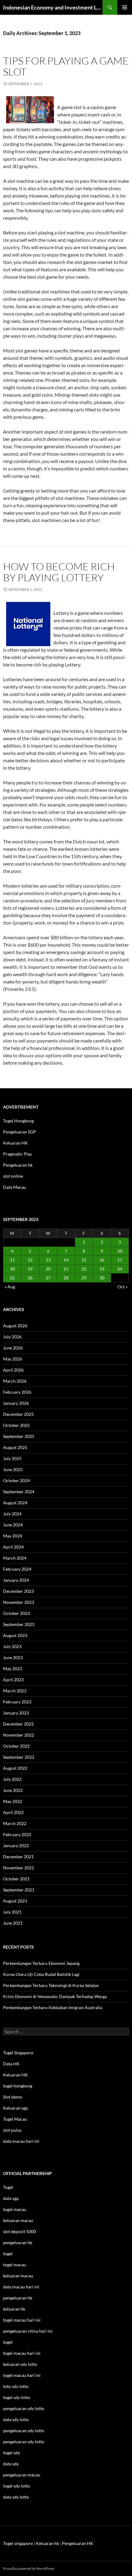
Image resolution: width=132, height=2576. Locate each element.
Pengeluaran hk (18, 1165)
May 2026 (13, 1359)
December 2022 (18, 1724)
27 (48, 1278)
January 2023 (16, 1713)
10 (120, 1251)
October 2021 (16, 1879)
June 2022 (13, 1790)
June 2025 (13, 1469)
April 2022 (13, 1812)
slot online (13, 1176)
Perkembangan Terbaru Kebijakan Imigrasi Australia (53, 2007)
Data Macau (15, 1187)
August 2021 (15, 1901)
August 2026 (15, 1326)
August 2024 (15, 1503)
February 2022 (17, 1834)
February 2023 (17, 1702)
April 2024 (13, 1547)
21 (66, 1269)
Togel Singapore (18, 2053)
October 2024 (16, 1480)
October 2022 (16, 1746)
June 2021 (13, 1923)
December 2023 (18, 1591)
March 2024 (15, 1558)
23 (102, 1269)
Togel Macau (15, 2119)
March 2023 (15, 1691)
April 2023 (13, 1680)
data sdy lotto (16, 2497)
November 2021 (19, 1868)
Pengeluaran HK (78, 2543)
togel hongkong (18, 2086)
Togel (8, 2187)
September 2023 (19, 1624)
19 (30, 1269)
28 (66, 1278)
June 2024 (13, 1525)
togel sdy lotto (17, 2486)
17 (120, 1260)
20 (48, 1269)
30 (102, 1278)
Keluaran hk (47, 2543)
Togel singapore (18, 2543)
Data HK (11, 2064)
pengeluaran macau (22, 2475)
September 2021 (19, 1890)
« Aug (10, 1287)
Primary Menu (125, 7)
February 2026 (17, 1392)
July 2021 (12, 1912)
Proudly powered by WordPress (29, 2568)
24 (120, 1269)
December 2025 (18, 1414)
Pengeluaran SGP (19, 1132)
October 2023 (16, 1613)
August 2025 (15, 1447)
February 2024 (17, 1569)
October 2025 (16, 1425)
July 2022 (12, 1779)
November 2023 (19, 1602)
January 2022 (16, 1846)
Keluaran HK (16, 1143)
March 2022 (15, 1823)
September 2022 (19, 1757)
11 (12, 1260)
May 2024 (13, 1536)
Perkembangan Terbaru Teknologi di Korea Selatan (51, 1985)
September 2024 (19, 1492)
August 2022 (15, 1768)
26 (30, 1278)
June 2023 (13, 1657)
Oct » (122, 1287)
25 (12, 1278)
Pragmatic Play (17, 1154)
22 (84, 1269)
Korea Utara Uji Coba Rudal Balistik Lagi (41, 1974)
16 (102, 1260)
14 (66, 1260)
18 (12, 1269)
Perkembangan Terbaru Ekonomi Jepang (41, 1963)
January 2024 (16, 1580)
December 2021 (18, 1857)
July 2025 (12, 1458)
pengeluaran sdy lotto (24, 2431)
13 (48, 1260)
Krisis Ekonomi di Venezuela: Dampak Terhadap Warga (55, 1996)
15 (84, 1260)
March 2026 (15, 1381)
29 (84, 1278)
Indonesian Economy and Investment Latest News (53, 7)
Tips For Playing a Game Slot (66, 66)
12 (30, 1260)
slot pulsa (12, 2130)
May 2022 (13, 1801)
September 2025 (19, 1436)
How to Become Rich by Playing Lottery (59, 572)
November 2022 (19, 1735)
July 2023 (12, 1646)
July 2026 (12, 1337)
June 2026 (13, 1348)
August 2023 (15, 1635)
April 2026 (13, 1370)
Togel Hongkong (18, 1121)
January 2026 (16, 1403)
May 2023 (13, 1669)
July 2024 (12, 1514)
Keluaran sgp (16, 2108)
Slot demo (13, 2097)
